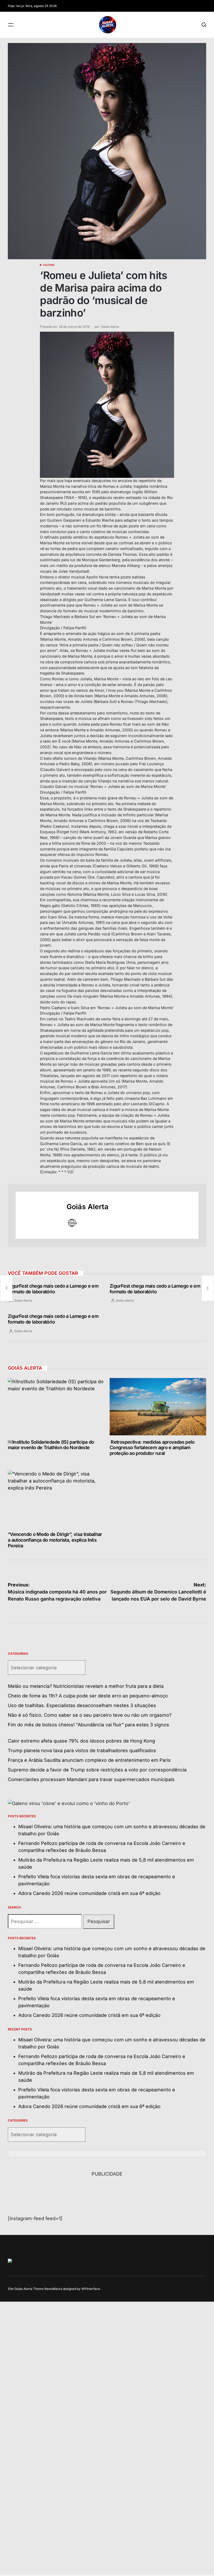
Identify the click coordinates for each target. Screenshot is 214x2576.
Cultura (49, 265)
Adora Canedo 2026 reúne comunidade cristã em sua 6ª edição (89, 1893)
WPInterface (91, 2289)
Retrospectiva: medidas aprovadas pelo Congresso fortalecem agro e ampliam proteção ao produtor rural (152, 1448)
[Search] (204, 25)
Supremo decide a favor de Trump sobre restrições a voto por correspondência (97, 1770)
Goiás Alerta (110, 327)
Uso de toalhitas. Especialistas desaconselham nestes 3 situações (82, 1705)
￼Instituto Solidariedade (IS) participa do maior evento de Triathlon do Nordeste (51, 1445)
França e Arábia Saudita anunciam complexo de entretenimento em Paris (89, 1760)
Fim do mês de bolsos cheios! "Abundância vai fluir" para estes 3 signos (88, 1725)
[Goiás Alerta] (38, 1215)
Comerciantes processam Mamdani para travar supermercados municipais (91, 1779)
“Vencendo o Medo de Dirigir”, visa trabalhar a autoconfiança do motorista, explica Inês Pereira (55, 1540)
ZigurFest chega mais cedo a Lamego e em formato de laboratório (53, 1289)
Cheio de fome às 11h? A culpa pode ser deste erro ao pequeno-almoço (88, 1696)
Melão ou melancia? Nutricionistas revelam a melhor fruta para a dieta (86, 1686)
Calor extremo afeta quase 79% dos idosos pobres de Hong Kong (81, 1741)
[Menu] (11, 25)
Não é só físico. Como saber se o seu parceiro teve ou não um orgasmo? (90, 1715)
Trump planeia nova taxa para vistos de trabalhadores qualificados (82, 1750)
